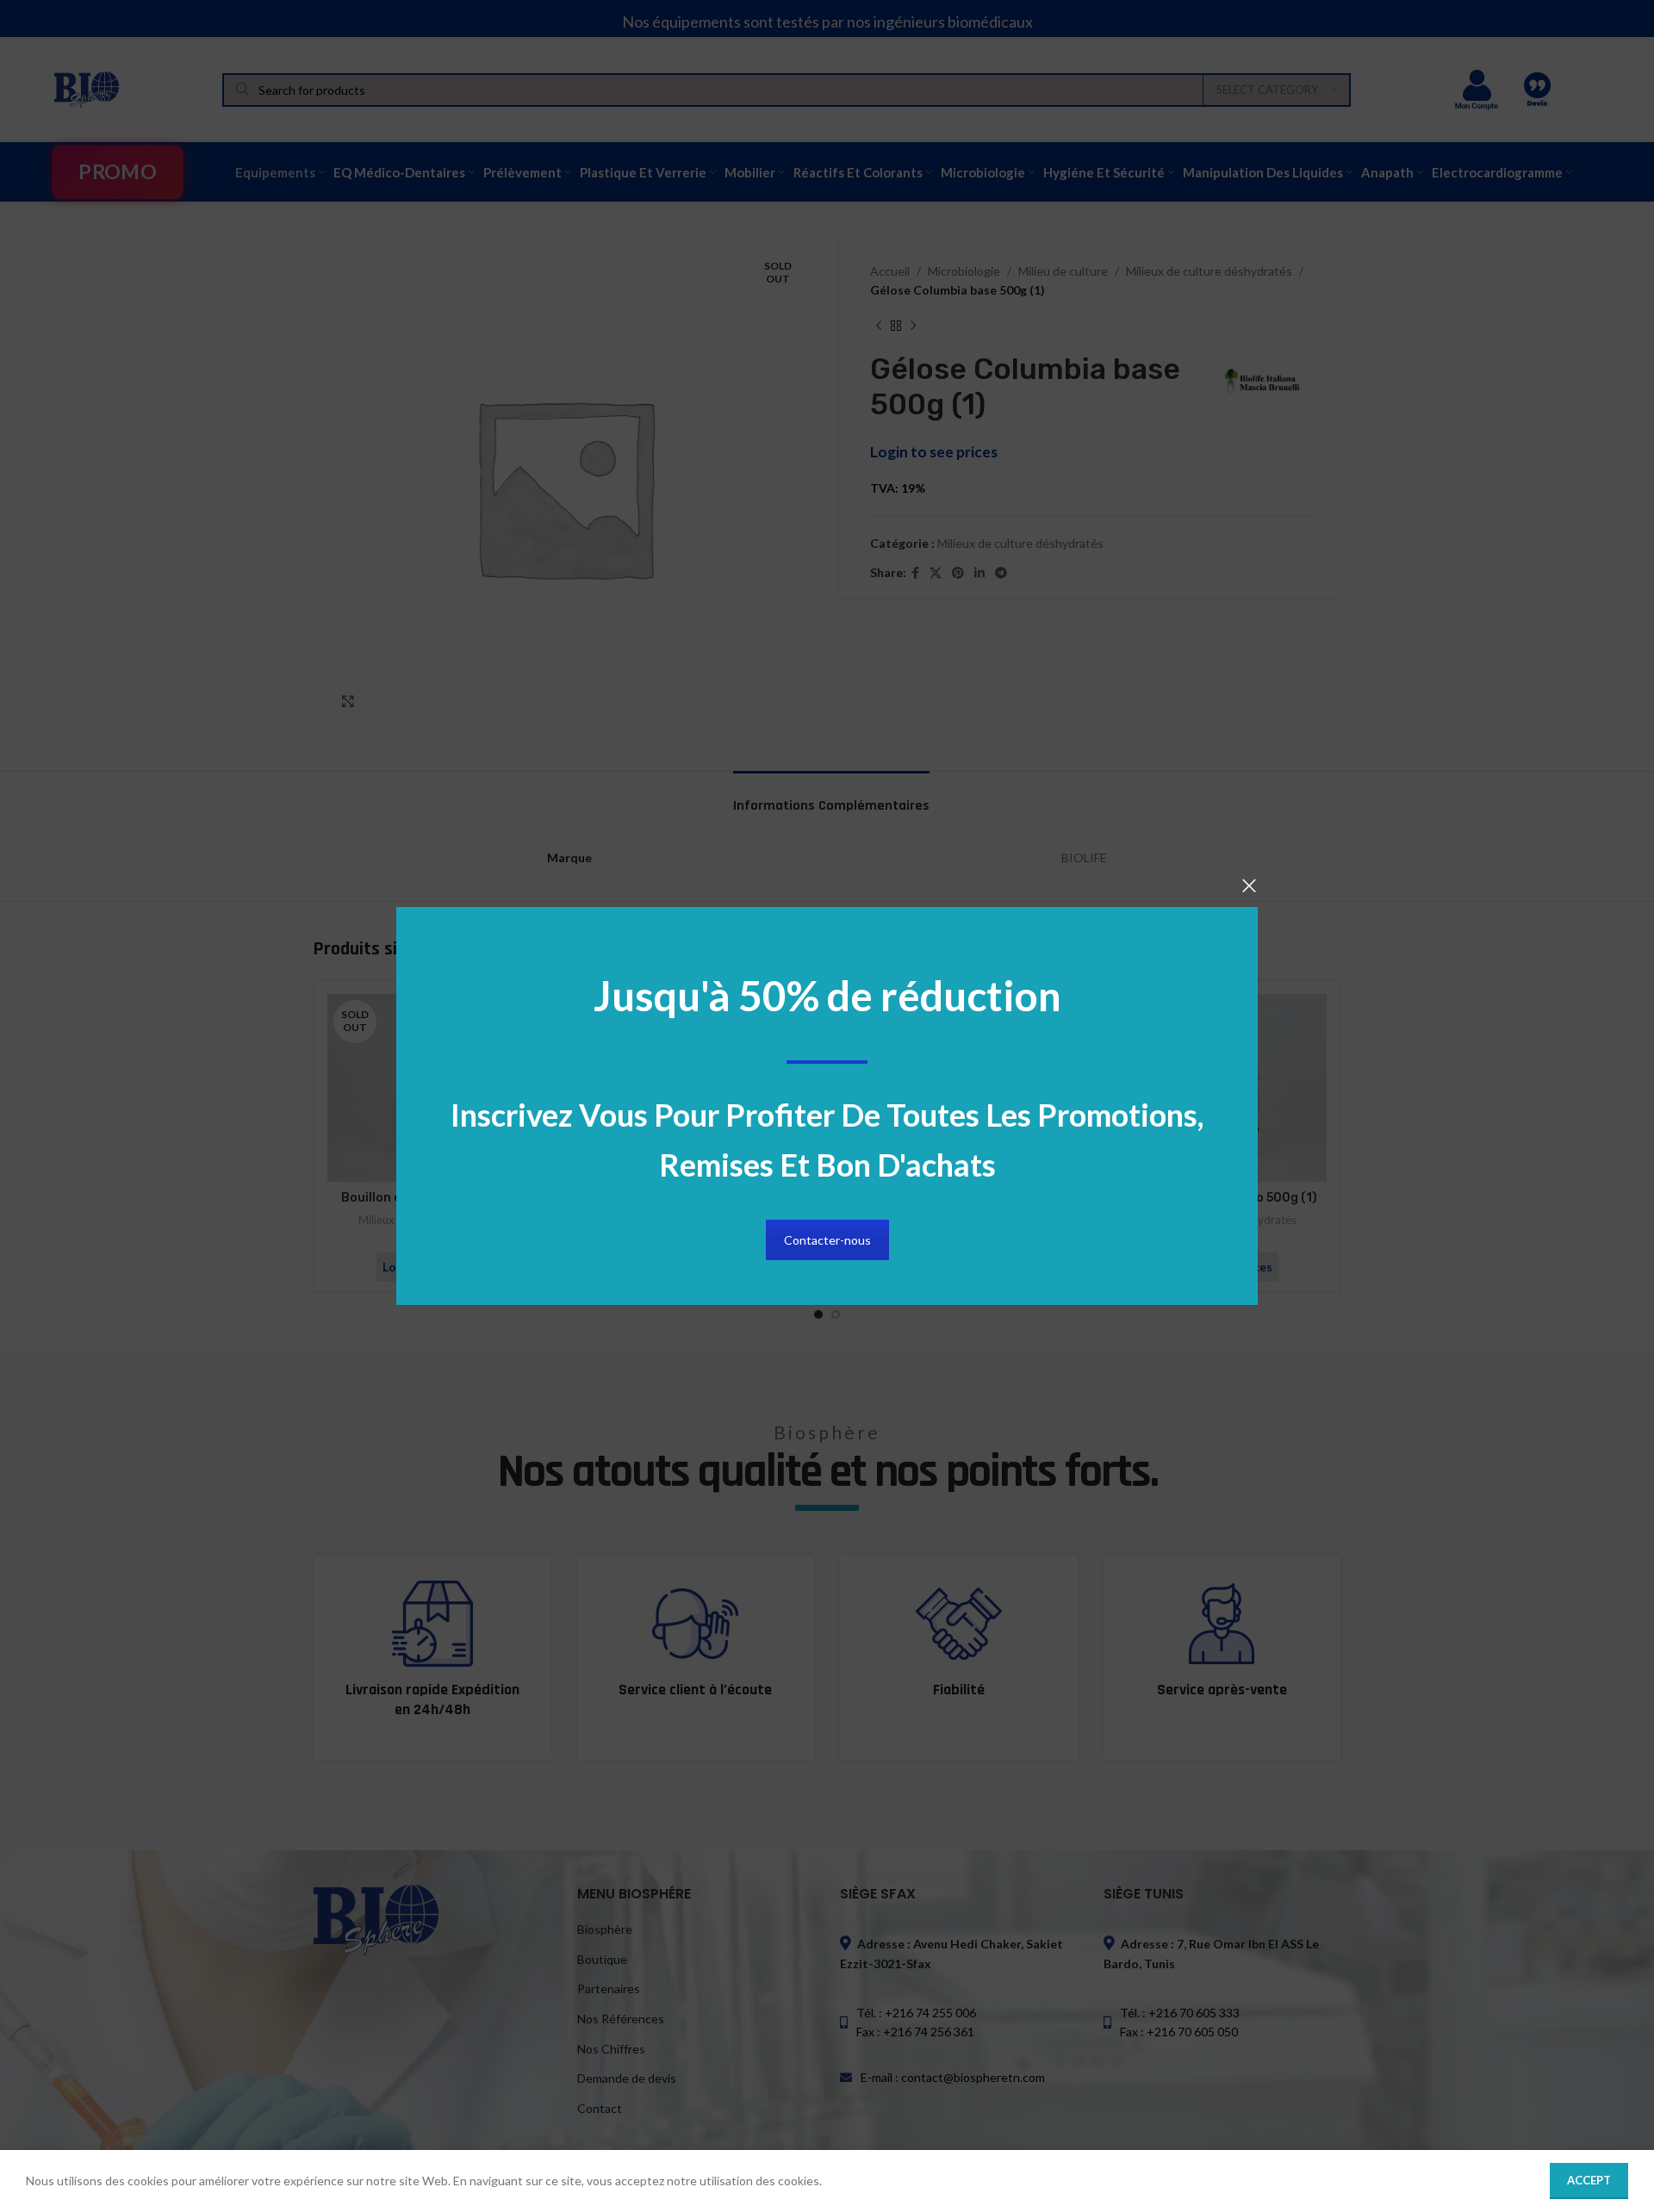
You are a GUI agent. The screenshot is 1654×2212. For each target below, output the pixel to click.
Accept (1589, 2180)
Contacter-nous (827, 1240)
